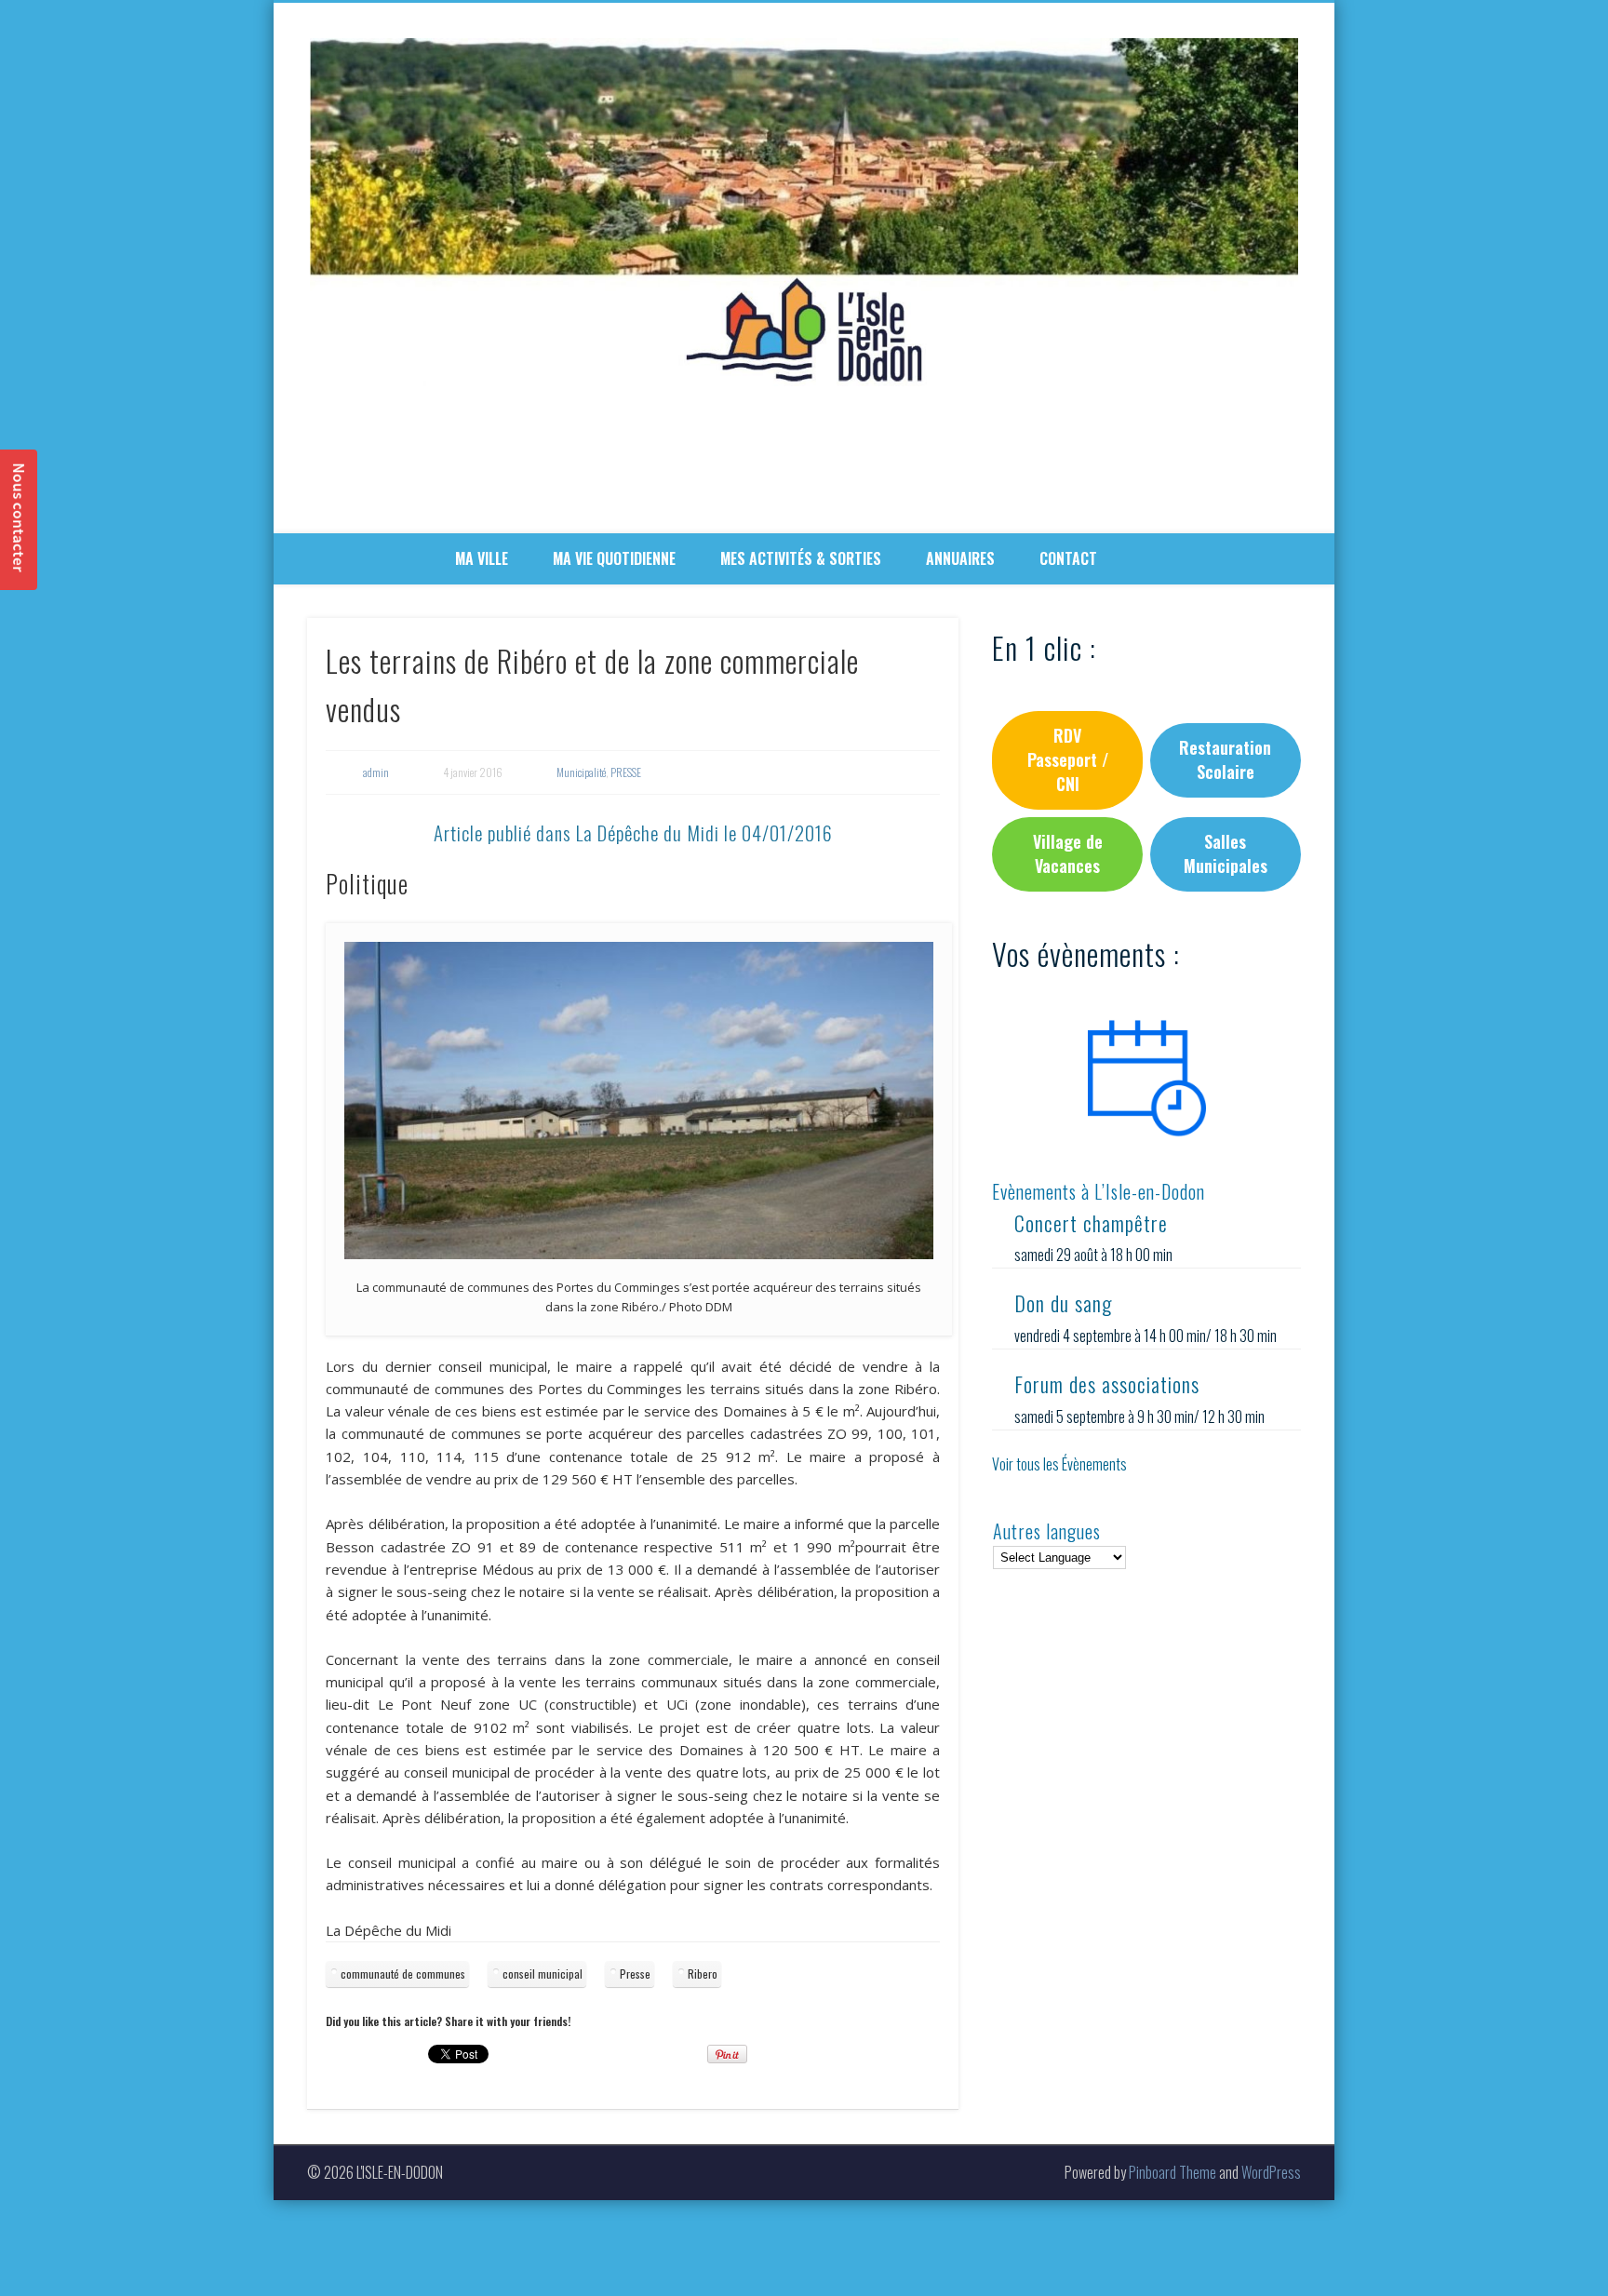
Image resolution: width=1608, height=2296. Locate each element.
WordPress (1271, 2172)
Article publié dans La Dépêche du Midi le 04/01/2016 (633, 832)
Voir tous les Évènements (1059, 1464)
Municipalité (581, 772)
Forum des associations (1107, 1384)
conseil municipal (543, 1974)
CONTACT (1068, 558)
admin (376, 772)
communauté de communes (403, 1974)
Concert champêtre (1091, 1223)
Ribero (703, 1974)
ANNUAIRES (960, 558)
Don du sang (1063, 1303)
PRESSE (626, 772)
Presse (635, 1974)
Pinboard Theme (1172, 2172)
